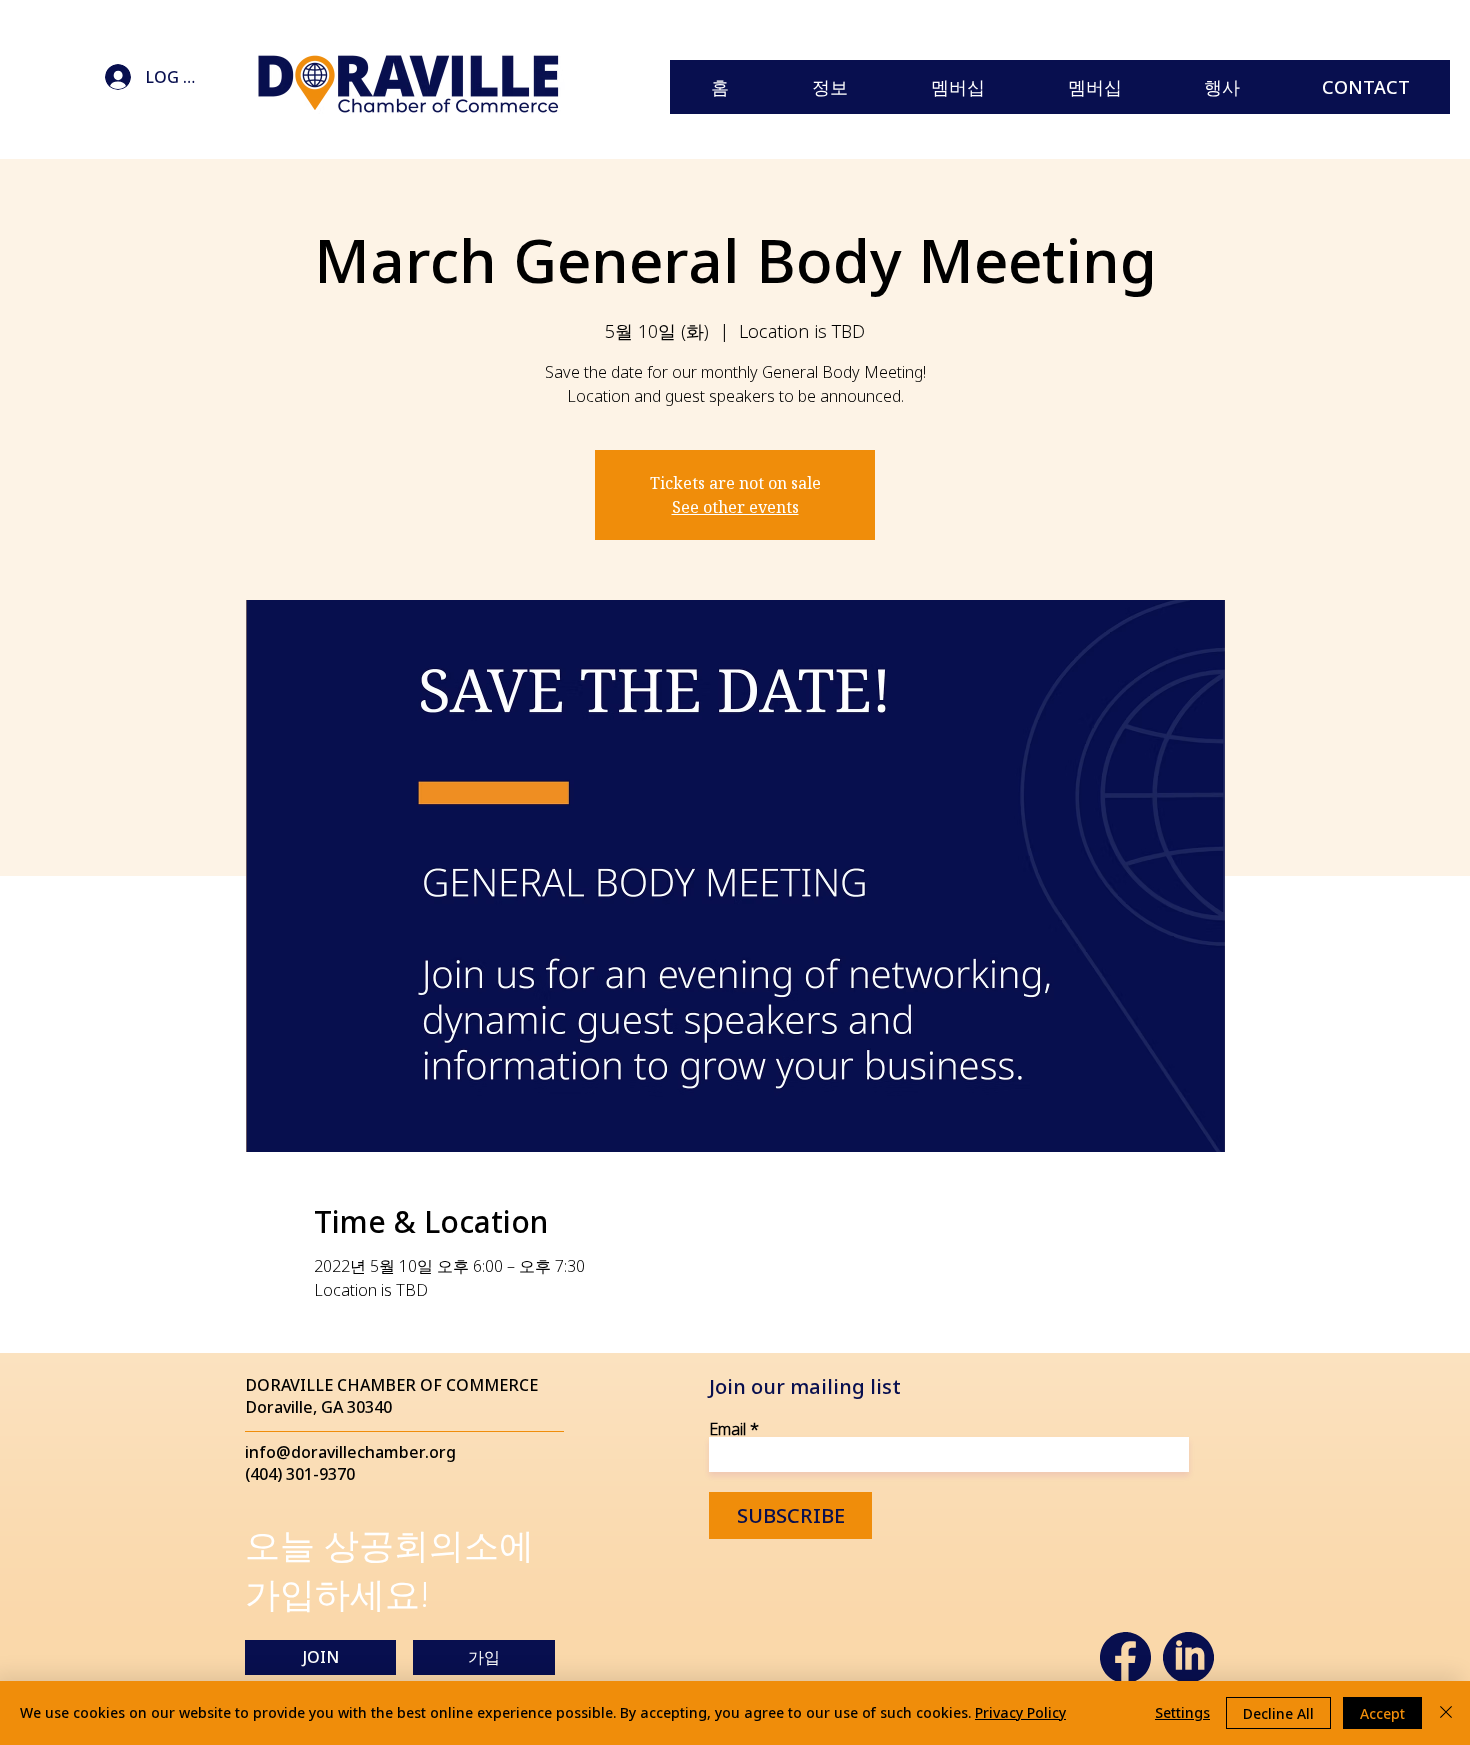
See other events (735, 507)
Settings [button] (1182, 1712)
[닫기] (1446, 1713)
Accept (1382, 1713)
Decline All (1278, 1713)
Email (727, 1429)
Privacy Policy (1020, 1712)
